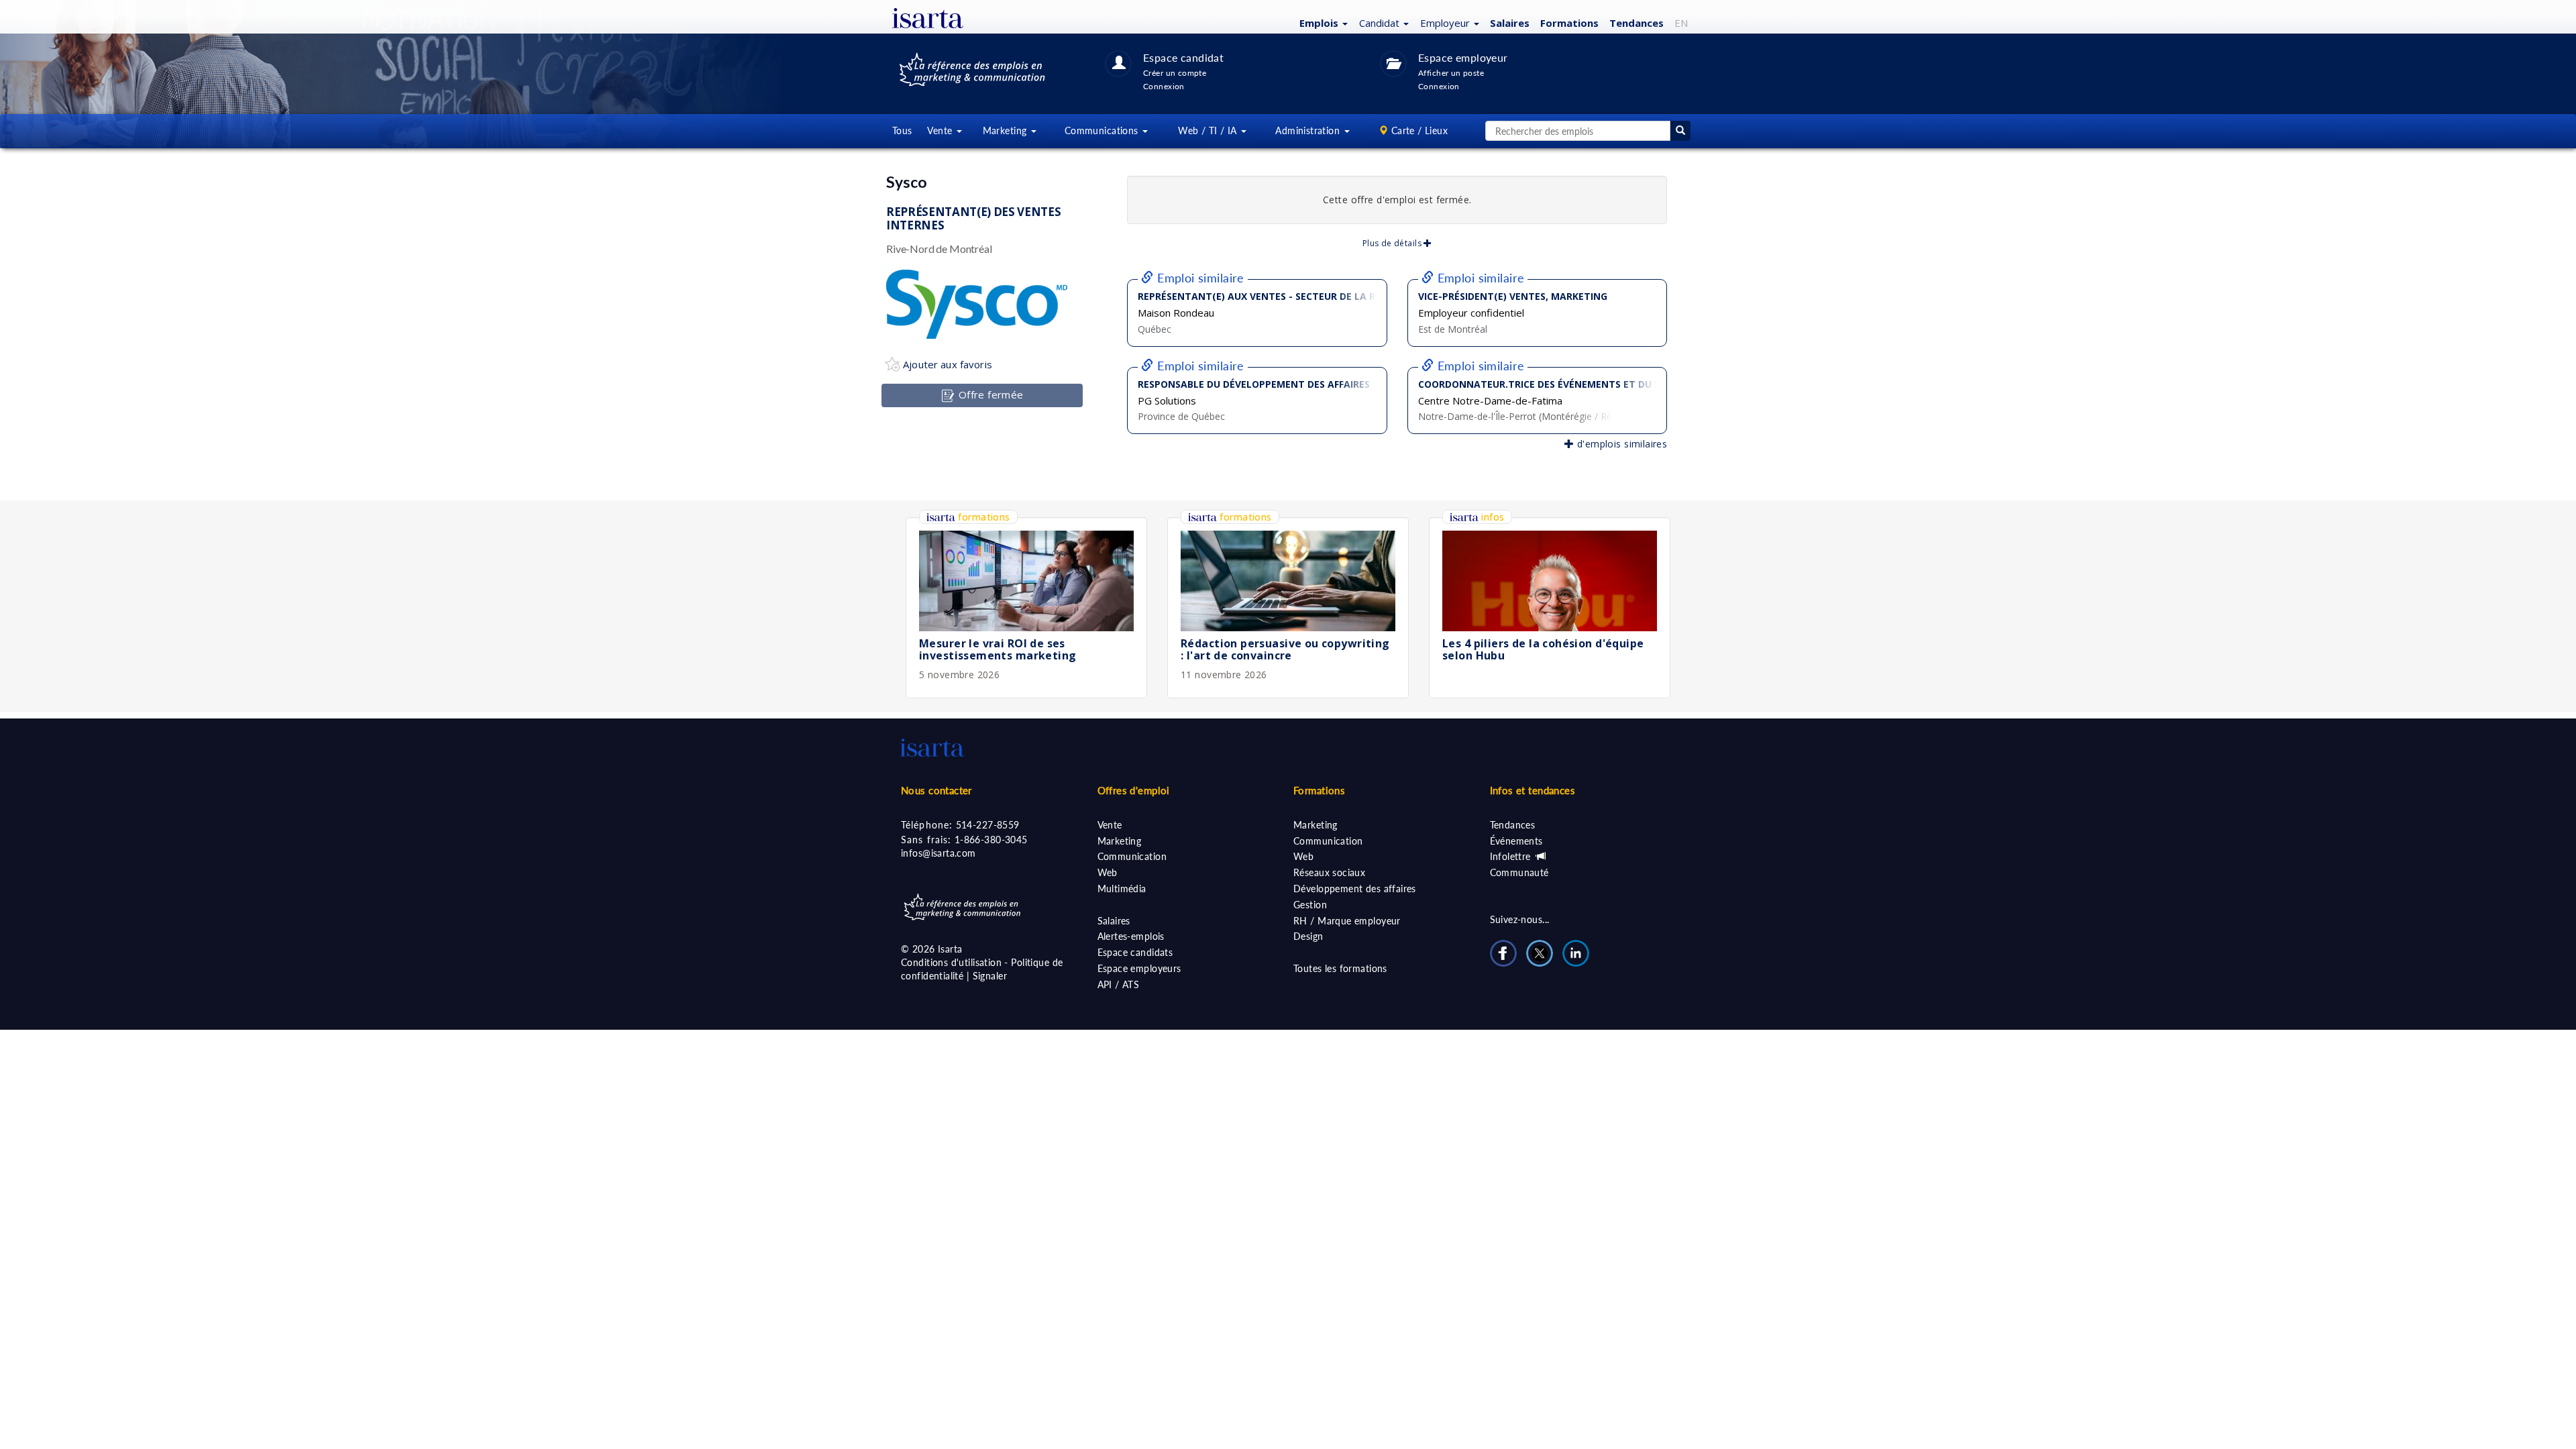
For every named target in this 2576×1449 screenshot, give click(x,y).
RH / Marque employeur (1347, 921)
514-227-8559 (988, 825)
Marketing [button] (1006, 130)
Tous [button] (902, 130)
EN (1681, 23)
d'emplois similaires (1620, 444)
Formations (1569, 23)
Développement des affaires (1355, 889)
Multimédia (1122, 889)
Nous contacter (936, 790)
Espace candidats (1135, 952)
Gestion (1310, 905)
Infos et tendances (1533, 790)
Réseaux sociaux (1329, 872)
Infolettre (1512, 856)
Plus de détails (1393, 243)
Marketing (1120, 841)
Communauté (1519, 872)
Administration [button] (1309, 130)
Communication (1132, 856)
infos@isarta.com (938, 853)
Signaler (990, 976)
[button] (1322, 22)
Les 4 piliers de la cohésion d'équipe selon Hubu (1543, 649)
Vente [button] (941, 130)
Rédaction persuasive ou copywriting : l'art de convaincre (1285, 649)
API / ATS (1119, 984)
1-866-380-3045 (991, 840)
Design (1308, 936)
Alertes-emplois (1131, 936)
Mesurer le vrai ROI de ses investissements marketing (998, 649)
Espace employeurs (1139, 968)
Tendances (1636, 23)
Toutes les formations (1340, 968)
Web (1108, 872)
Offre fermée (989, 394)
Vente (1110, 825)
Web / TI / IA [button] (1209, 130)
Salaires (1510, 23)
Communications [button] (1103, 130)
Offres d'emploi (1134, 790)
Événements (1516, 841)
